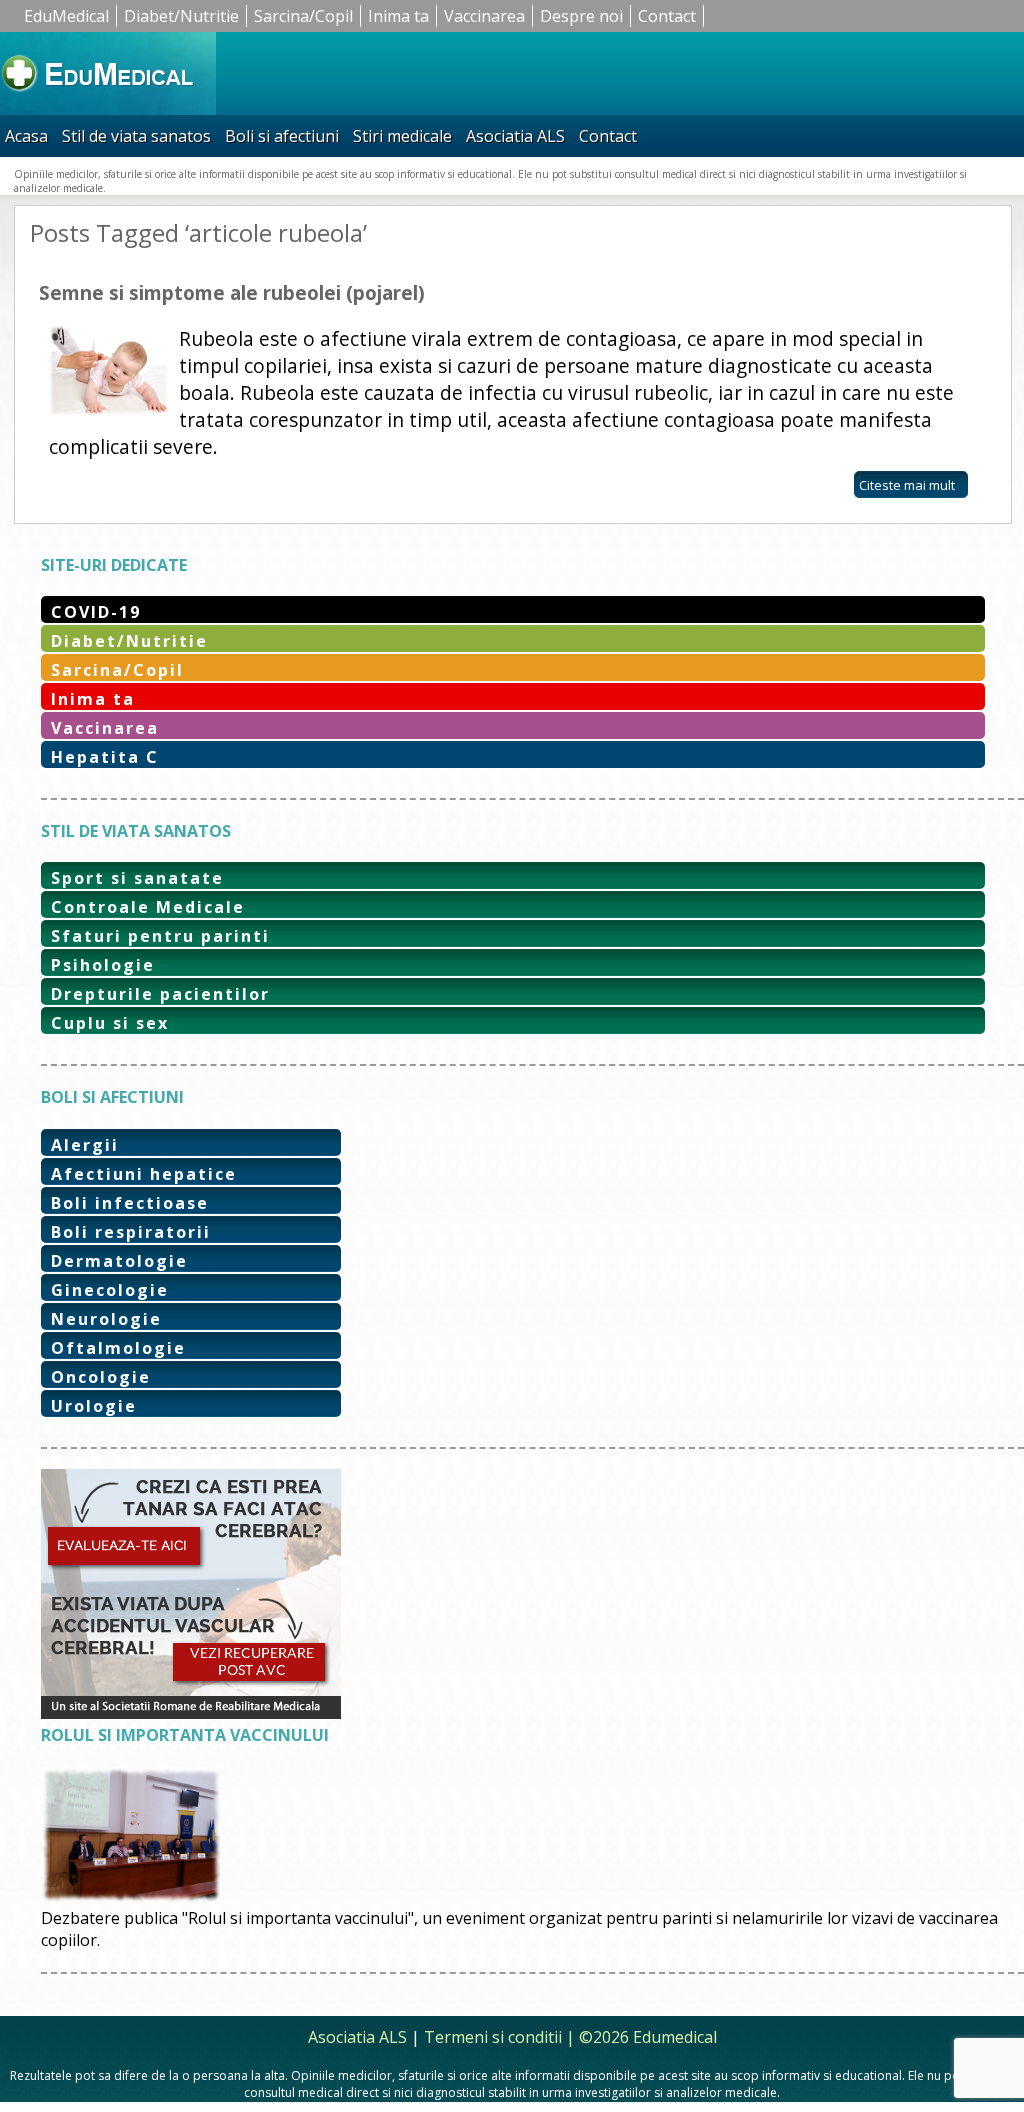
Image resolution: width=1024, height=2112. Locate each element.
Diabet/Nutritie (181, 16)
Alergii (85, 1145)
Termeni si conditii (493, 2037)
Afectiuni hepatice (144, 1174)
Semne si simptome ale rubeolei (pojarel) (232, 292)
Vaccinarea (484, 16)
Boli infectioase (130, 1203)
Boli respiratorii (131, 1232)
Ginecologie (110, 1290)
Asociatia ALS (515, 136)
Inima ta (398, 16)
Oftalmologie (118, 1348)
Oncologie (101, 1377)
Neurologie (106, 1319)
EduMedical (66, 16)
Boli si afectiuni (282, 136)
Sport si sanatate (137, 878)
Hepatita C (105, 757)
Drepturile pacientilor (160, 994)
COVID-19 (96, 612)
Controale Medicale (148, 907)
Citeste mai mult (907, 485)
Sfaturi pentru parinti (160, 936)
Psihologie (103, 965)
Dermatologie (119, 1261)
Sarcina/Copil (303, 16)
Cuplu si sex (110, 1023)
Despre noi (581, 16)
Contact (667, 16)
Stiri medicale (402, 136)
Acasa (26, 136)
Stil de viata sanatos (136, 136)
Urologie (94, 1406)
